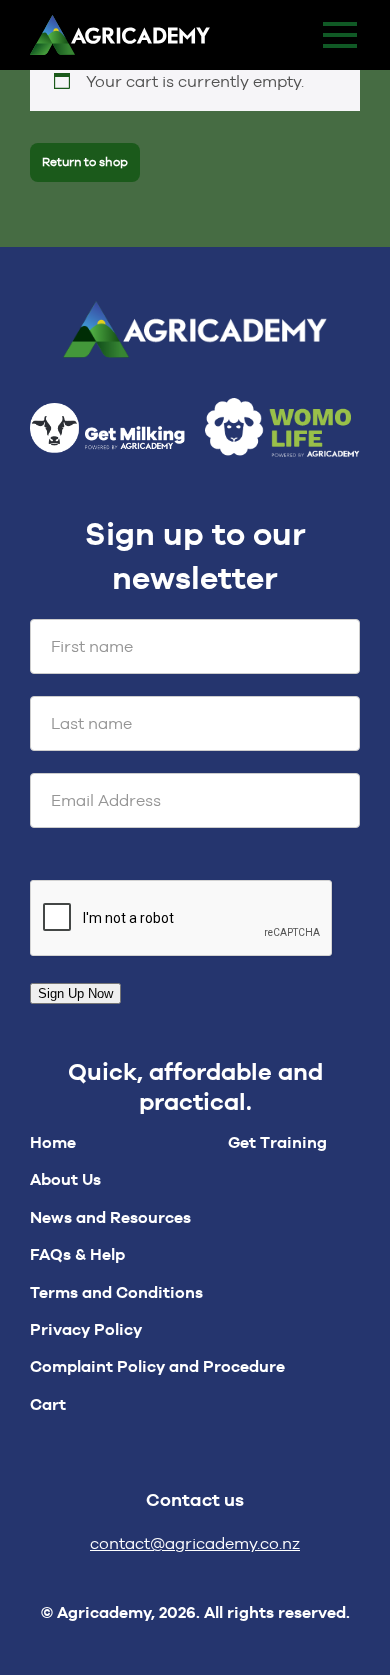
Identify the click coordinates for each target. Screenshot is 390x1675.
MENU (340, 35)
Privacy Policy (86, 1329)
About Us (65, 1179)
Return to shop (85, 162)
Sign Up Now (75, 993)
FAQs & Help (77, 1254)
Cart (48, 1404)
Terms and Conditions (116, 1292)
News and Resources (110, 1217)
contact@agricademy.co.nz (195, 1543)
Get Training (277, 1142)
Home (53, 1142)
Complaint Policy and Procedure (157, 1366)
